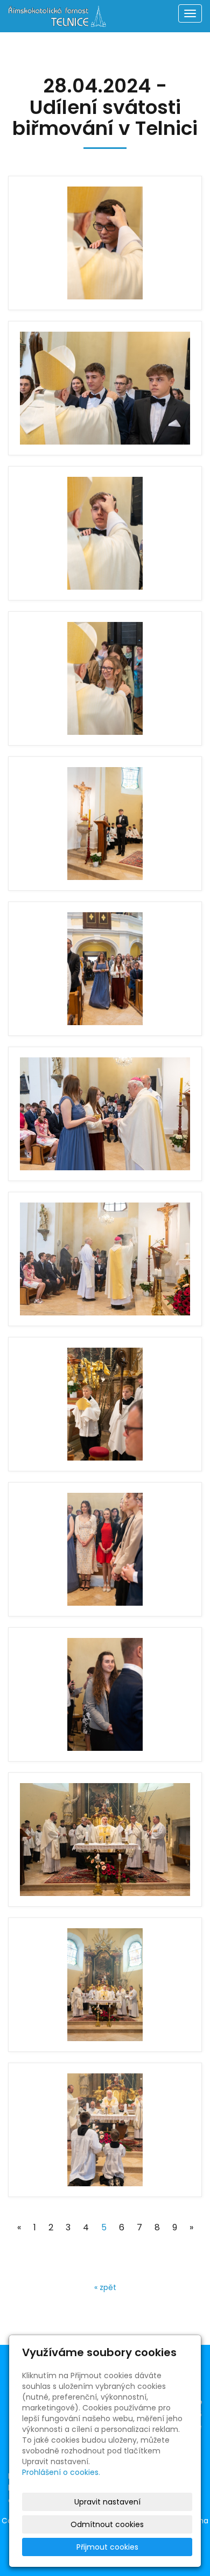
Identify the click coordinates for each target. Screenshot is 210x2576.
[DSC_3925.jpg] (105, 1985)
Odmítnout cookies (107, 2524)
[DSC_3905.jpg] (105, 1404)
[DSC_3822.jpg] (105, 243)
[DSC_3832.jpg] (105, 388)
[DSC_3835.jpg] (105, 533)
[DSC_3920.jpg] (105, 1694)
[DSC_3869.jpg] (105, 824)
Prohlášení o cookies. (61, 2472)
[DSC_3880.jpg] (105, 1114)
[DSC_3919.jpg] (105, 1549)
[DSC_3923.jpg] (105, 1840)
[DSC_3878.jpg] (105, 969)
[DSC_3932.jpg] (105, 2130)
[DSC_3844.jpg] (105, 678)
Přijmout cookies (107, 2547)
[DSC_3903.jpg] (105, 1259)
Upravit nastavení (107, 2502)
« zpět (105, 2287)
